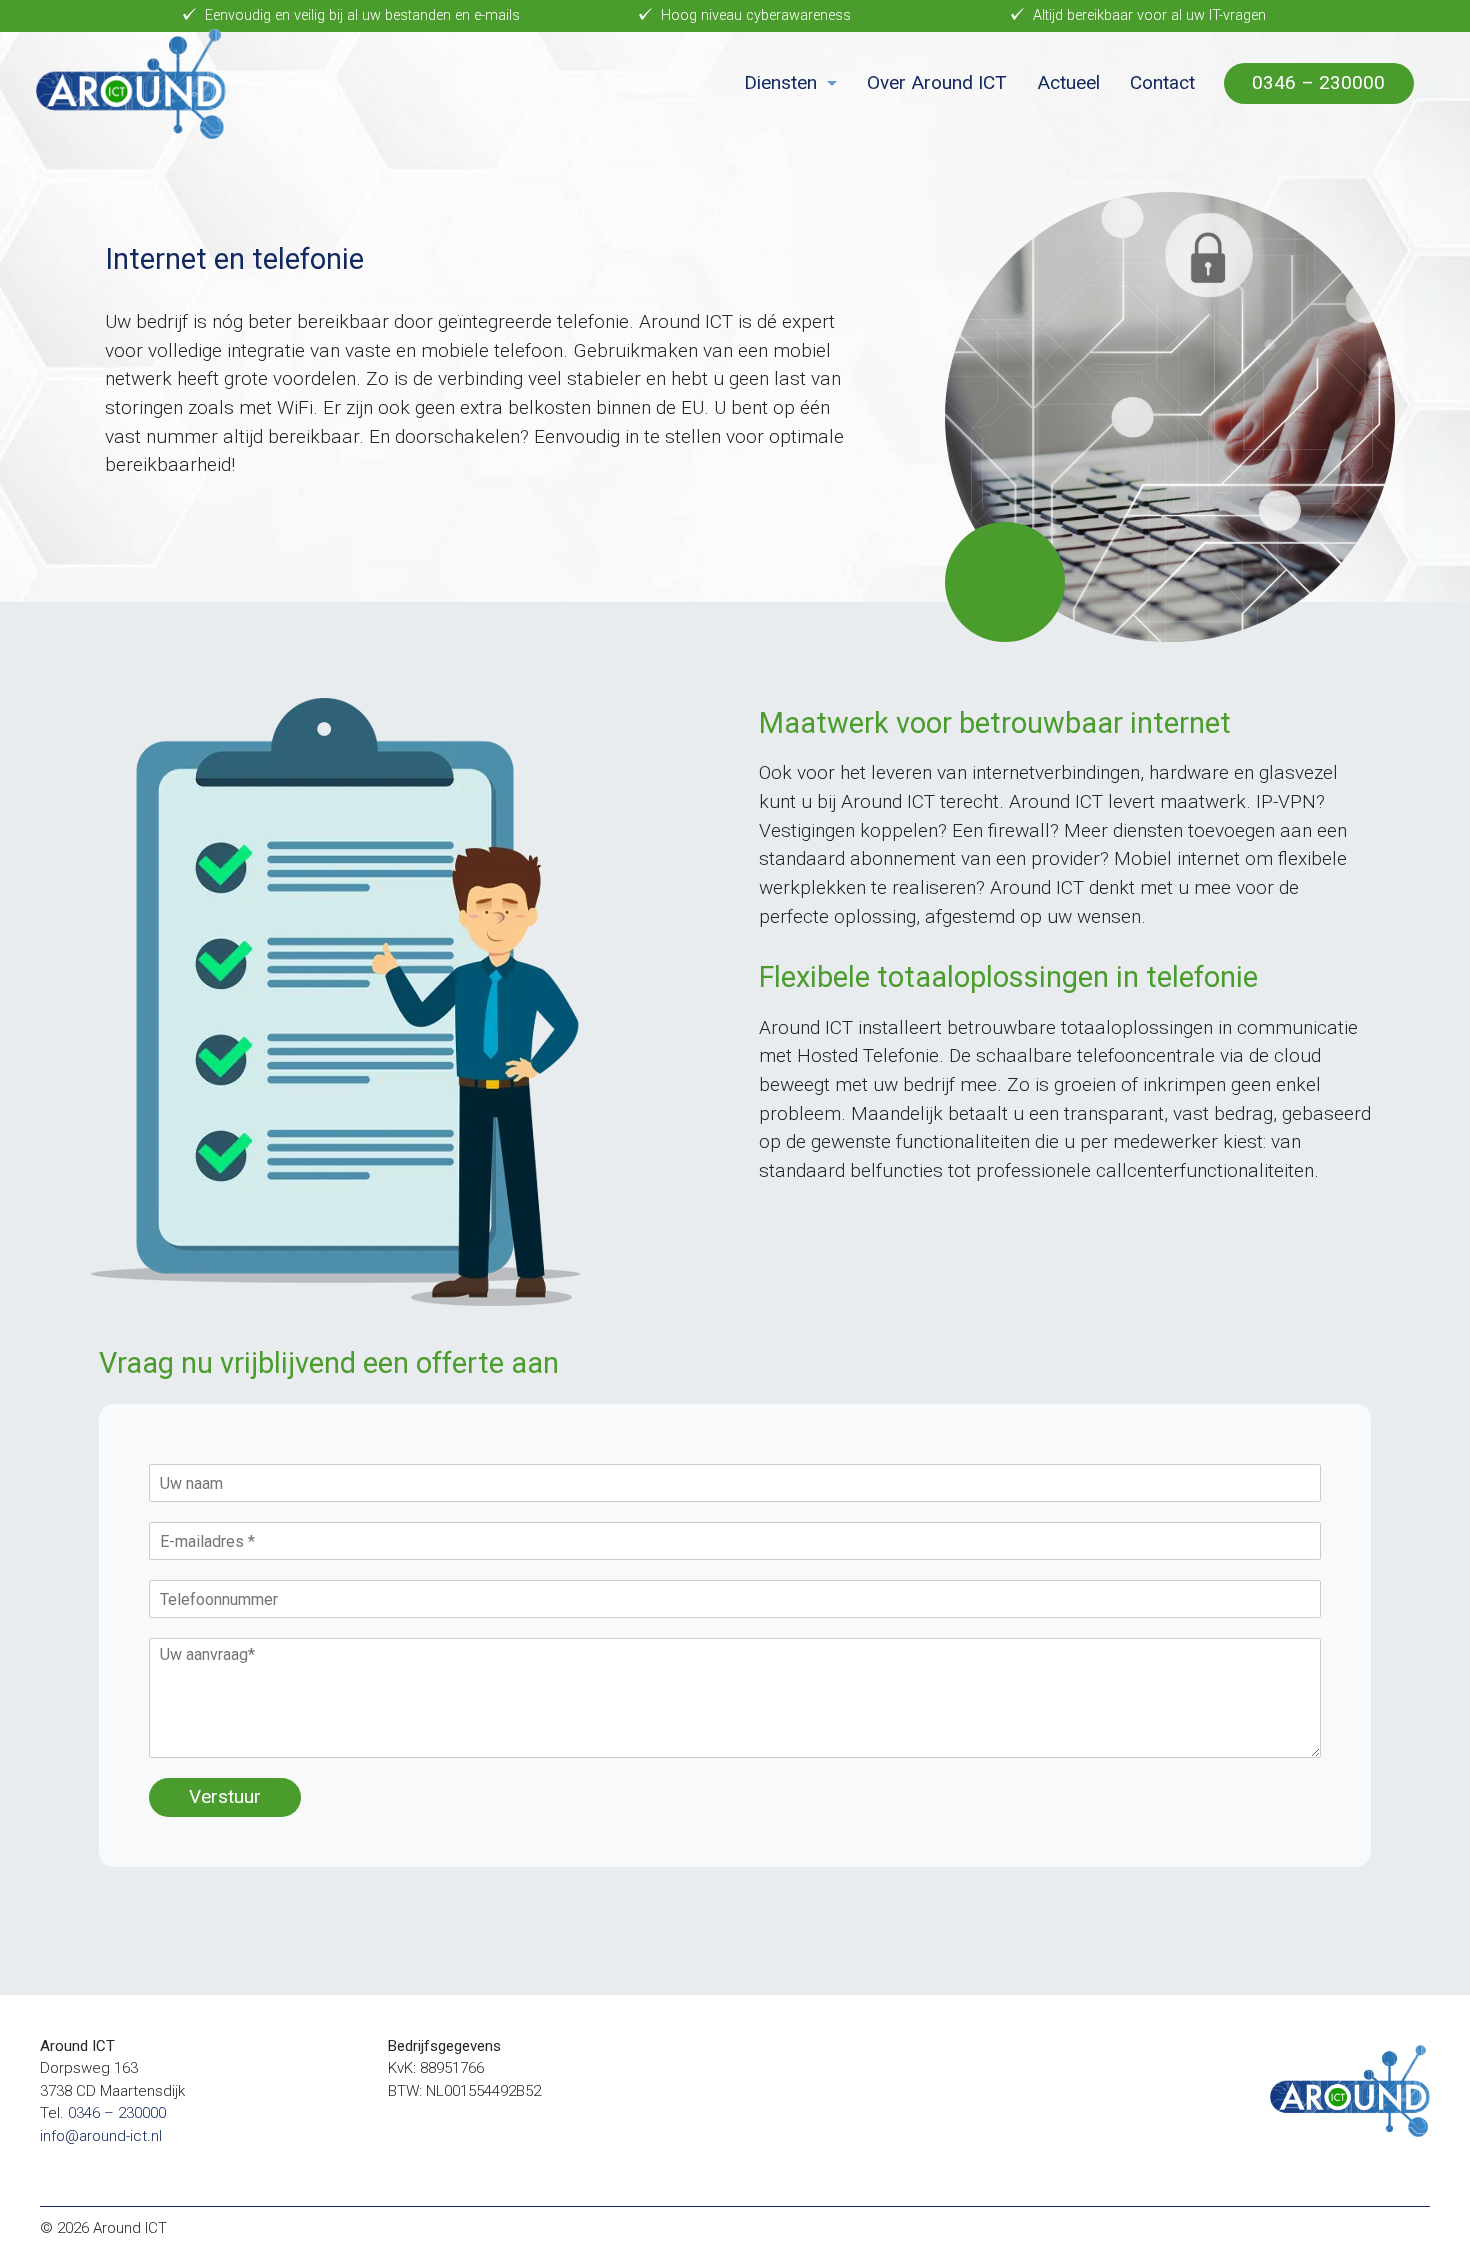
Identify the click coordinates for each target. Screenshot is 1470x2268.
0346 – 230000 (1318, 82)
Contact (1162, 82)
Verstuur (225, 1796)
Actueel (1068, 82)
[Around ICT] (131, 84)
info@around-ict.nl (101, 2136)
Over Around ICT (937, 82)
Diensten (780, 82)
